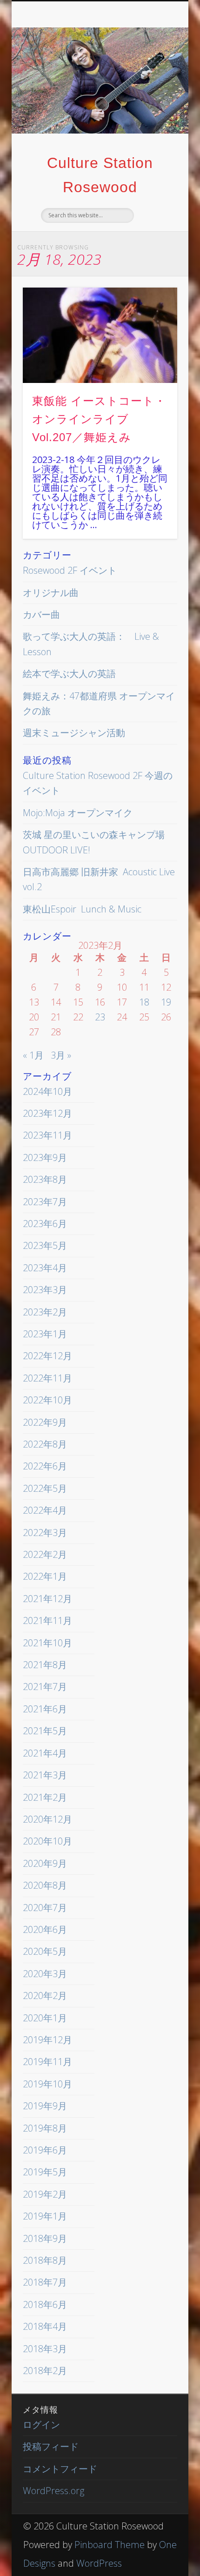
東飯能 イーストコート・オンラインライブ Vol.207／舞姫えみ (99, 419)
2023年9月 (45, 1157)
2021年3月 (45, 1775)
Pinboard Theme (110, 2545)
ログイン (41, 2425)
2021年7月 (45, 1687)
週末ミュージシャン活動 (74, 733)
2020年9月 (45, 1863)
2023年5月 (45, 1245)
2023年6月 (45, 1224)
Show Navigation (154, 83)
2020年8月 (45, 1885)
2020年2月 (45, 1996)
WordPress (99, 2563)
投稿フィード (51, 2446)
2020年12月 (47, 1819)
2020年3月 (45, 1974)
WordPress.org (53, 2491)
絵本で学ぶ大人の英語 (69, 674)
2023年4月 (45, 1268)
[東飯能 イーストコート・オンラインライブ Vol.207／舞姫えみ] (100, 335)
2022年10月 (47, 1400)
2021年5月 (45, 1731)
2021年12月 (47, 1599)
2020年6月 (45, 1929)
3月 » (61, 1055)
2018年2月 (45, 2371)
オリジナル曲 (51, 593)
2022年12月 (47, 1356)
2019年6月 (45, 2150)
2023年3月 (45, 1290)
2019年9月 (45, 2106)
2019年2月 (45, 2194)
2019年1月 (45, 2216)
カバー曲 (41, 614)
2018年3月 (45, 2349)
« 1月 (33, 1055)
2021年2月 (45, 1797)
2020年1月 (45, 2018)
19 (166, 1002)
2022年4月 (45, 1510)
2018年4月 (45, 2326)
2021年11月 (47, 1620)
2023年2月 (45, 1312)
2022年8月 (45, 1444)
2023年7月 (45, 1202)
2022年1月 (45, 1576)
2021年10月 (47, 1643)
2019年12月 (47, 2040)
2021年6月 (45, 1709)
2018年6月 (45, 2304)
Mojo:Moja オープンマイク (78, 813)
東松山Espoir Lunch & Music (82, 909)
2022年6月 (45, 1466)
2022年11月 (47, 1378)
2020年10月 (47, 1841)
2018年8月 (45, 2260)
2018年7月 (45, 2282)
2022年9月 (45, 1422)
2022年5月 (45, 1488)
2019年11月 (47, 2062)
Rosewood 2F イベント (70, 570)
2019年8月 (45, 2128)
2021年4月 (45, 1753)
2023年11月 (47, 1135)
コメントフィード (60, 2469)
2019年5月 (45, 2172)
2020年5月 (45, 1951)
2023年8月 (45, 1179)
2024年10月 (47, 1091)
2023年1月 (45, 1334)
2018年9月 (45, 2238)
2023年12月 (47, 1113)
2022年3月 (45, 1533)
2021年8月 (45, 1665)
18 (144, 1002)
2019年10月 (47, 2084)
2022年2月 (45, 1554)
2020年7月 (45, 1908)
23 (100, 1017)
